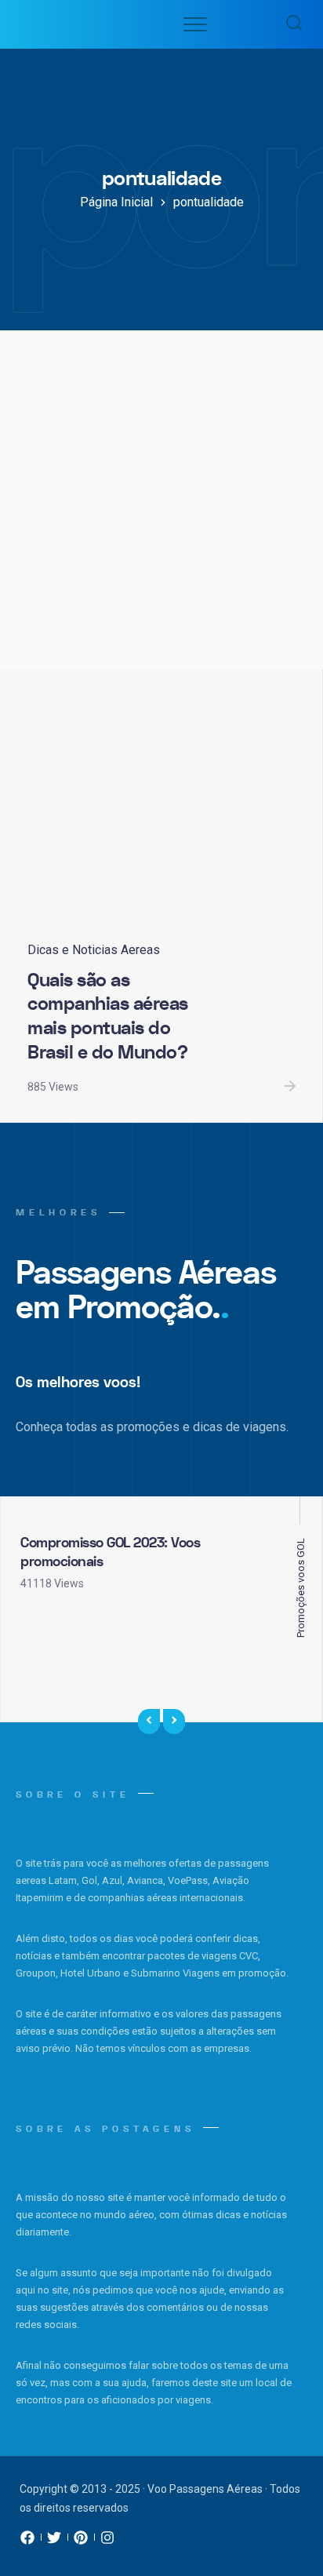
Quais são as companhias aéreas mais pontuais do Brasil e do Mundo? (108, 1017)
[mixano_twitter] (54, 2541)
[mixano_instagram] (107, 2541)
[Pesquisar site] (290, 24)
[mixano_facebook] (27, 2541)
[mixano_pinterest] (81, 2541)
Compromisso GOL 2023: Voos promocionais (110, 1552)
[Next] (174, 1722)
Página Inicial (116, 202)
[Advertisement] (161, 500)
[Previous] (149, 1722)
